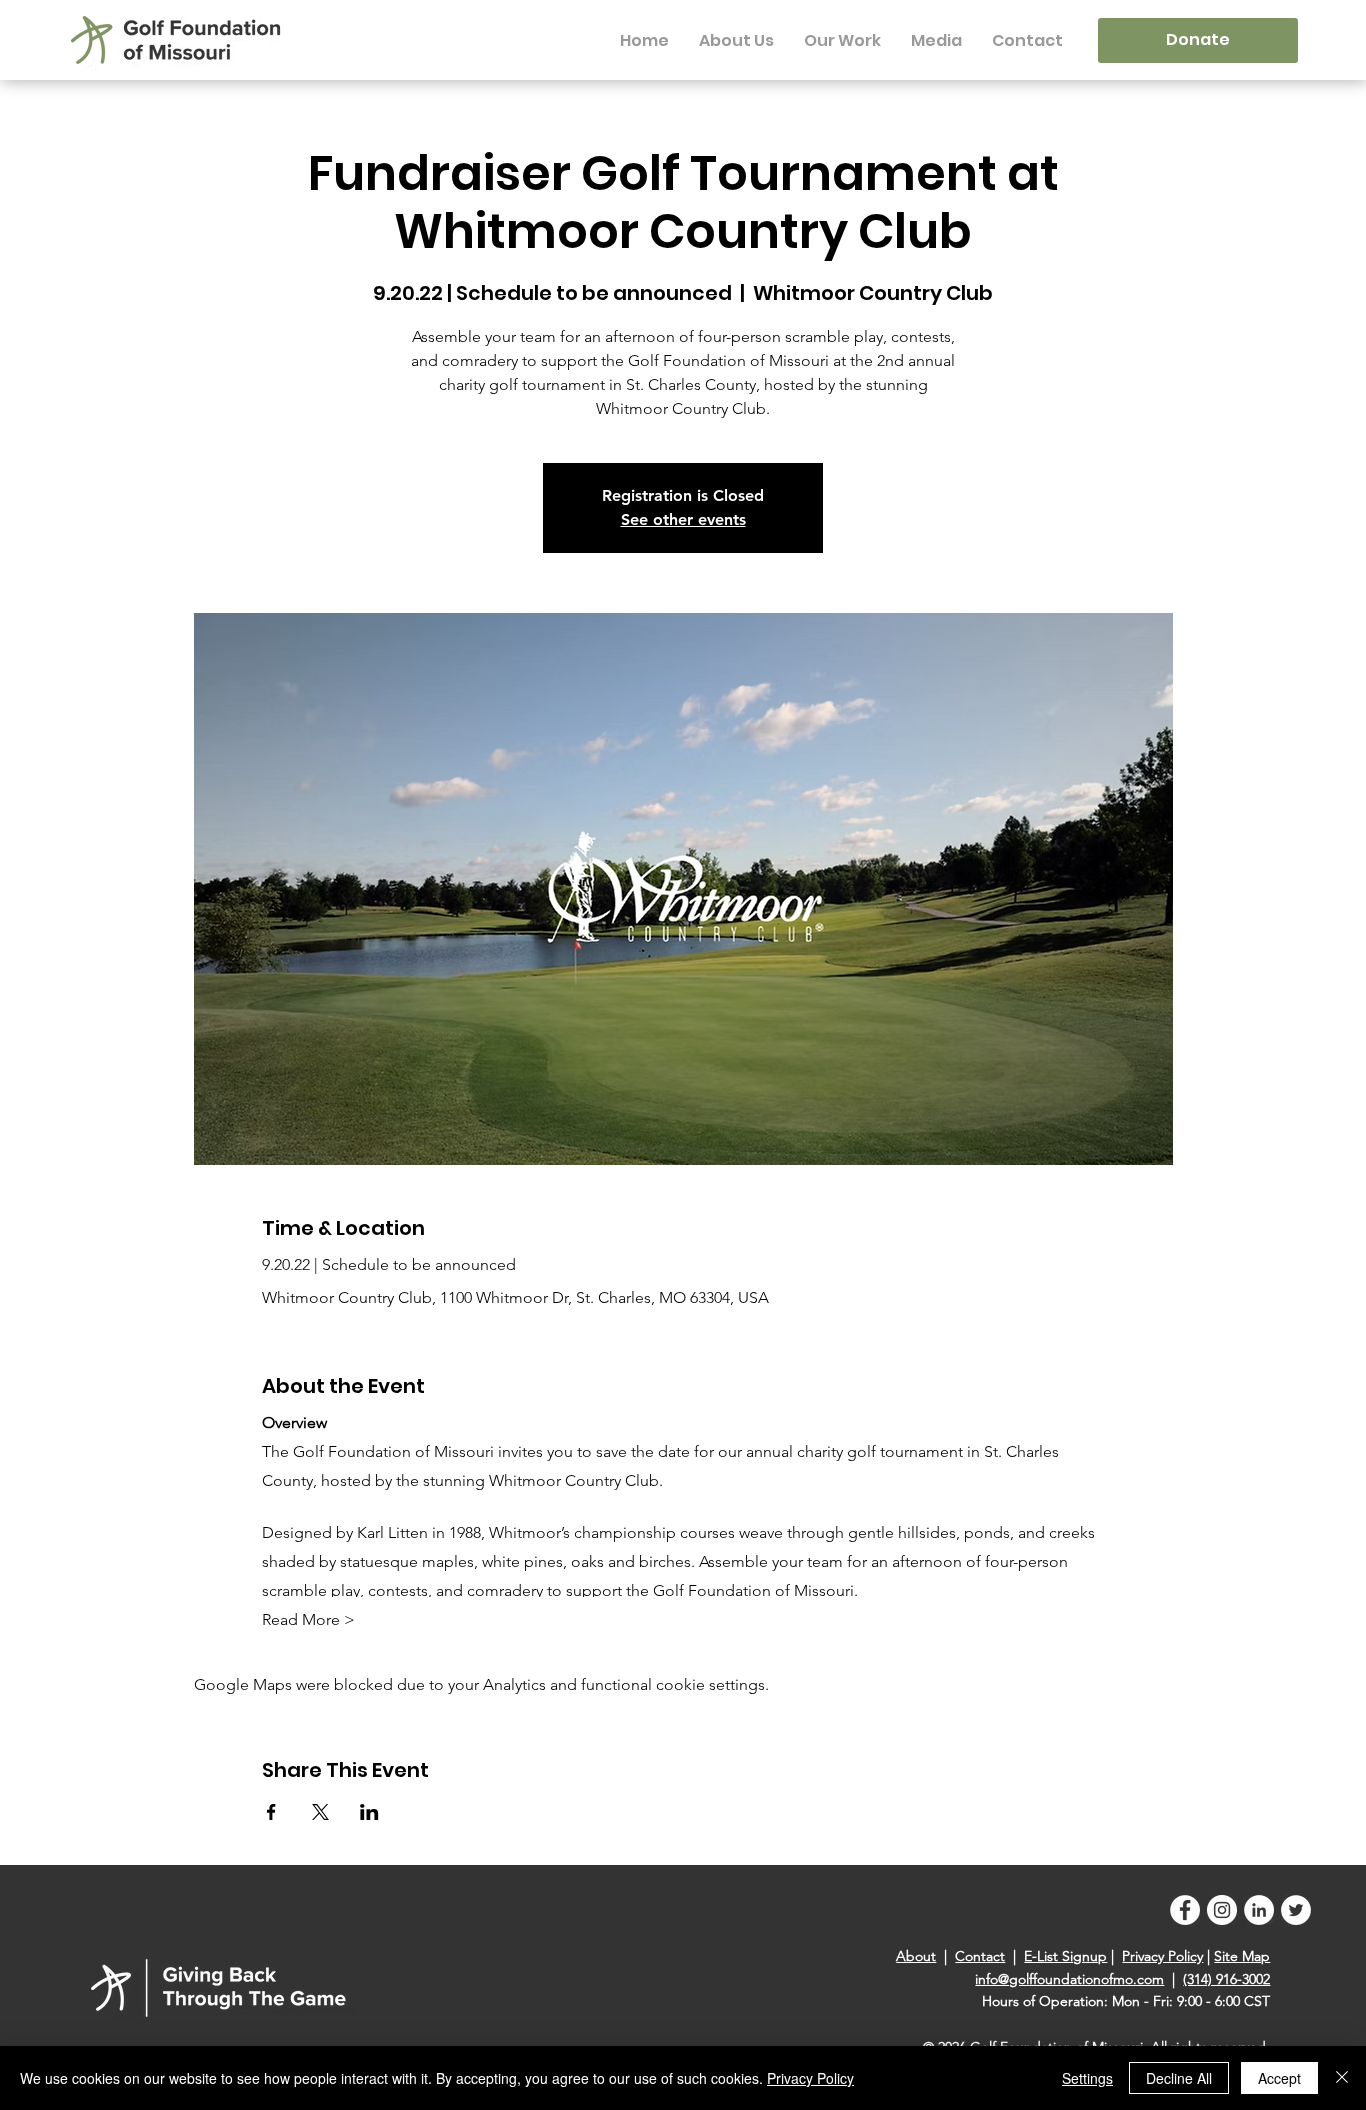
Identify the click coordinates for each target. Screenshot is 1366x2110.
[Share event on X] (320, 1812)
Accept (1279, 2078)
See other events (683, 519)
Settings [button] (1087, 2078)
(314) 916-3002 (1226, 1979)
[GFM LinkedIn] (1259, 1910)
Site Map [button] (1242, 1956)
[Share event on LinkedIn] (369, 1812)
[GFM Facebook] (1185, 1910)
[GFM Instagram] (1222, 1910)
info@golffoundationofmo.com (1069, 1979)
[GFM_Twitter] (1296, 1910)
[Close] (1342, 2078)
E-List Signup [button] (1065, 1956)
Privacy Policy (1162, 1956)
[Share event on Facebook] (271, 1812)
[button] (736, 40)
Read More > (308, 1619)
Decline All (1179, 2078)
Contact (980, 1956)
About (916, 1956)
